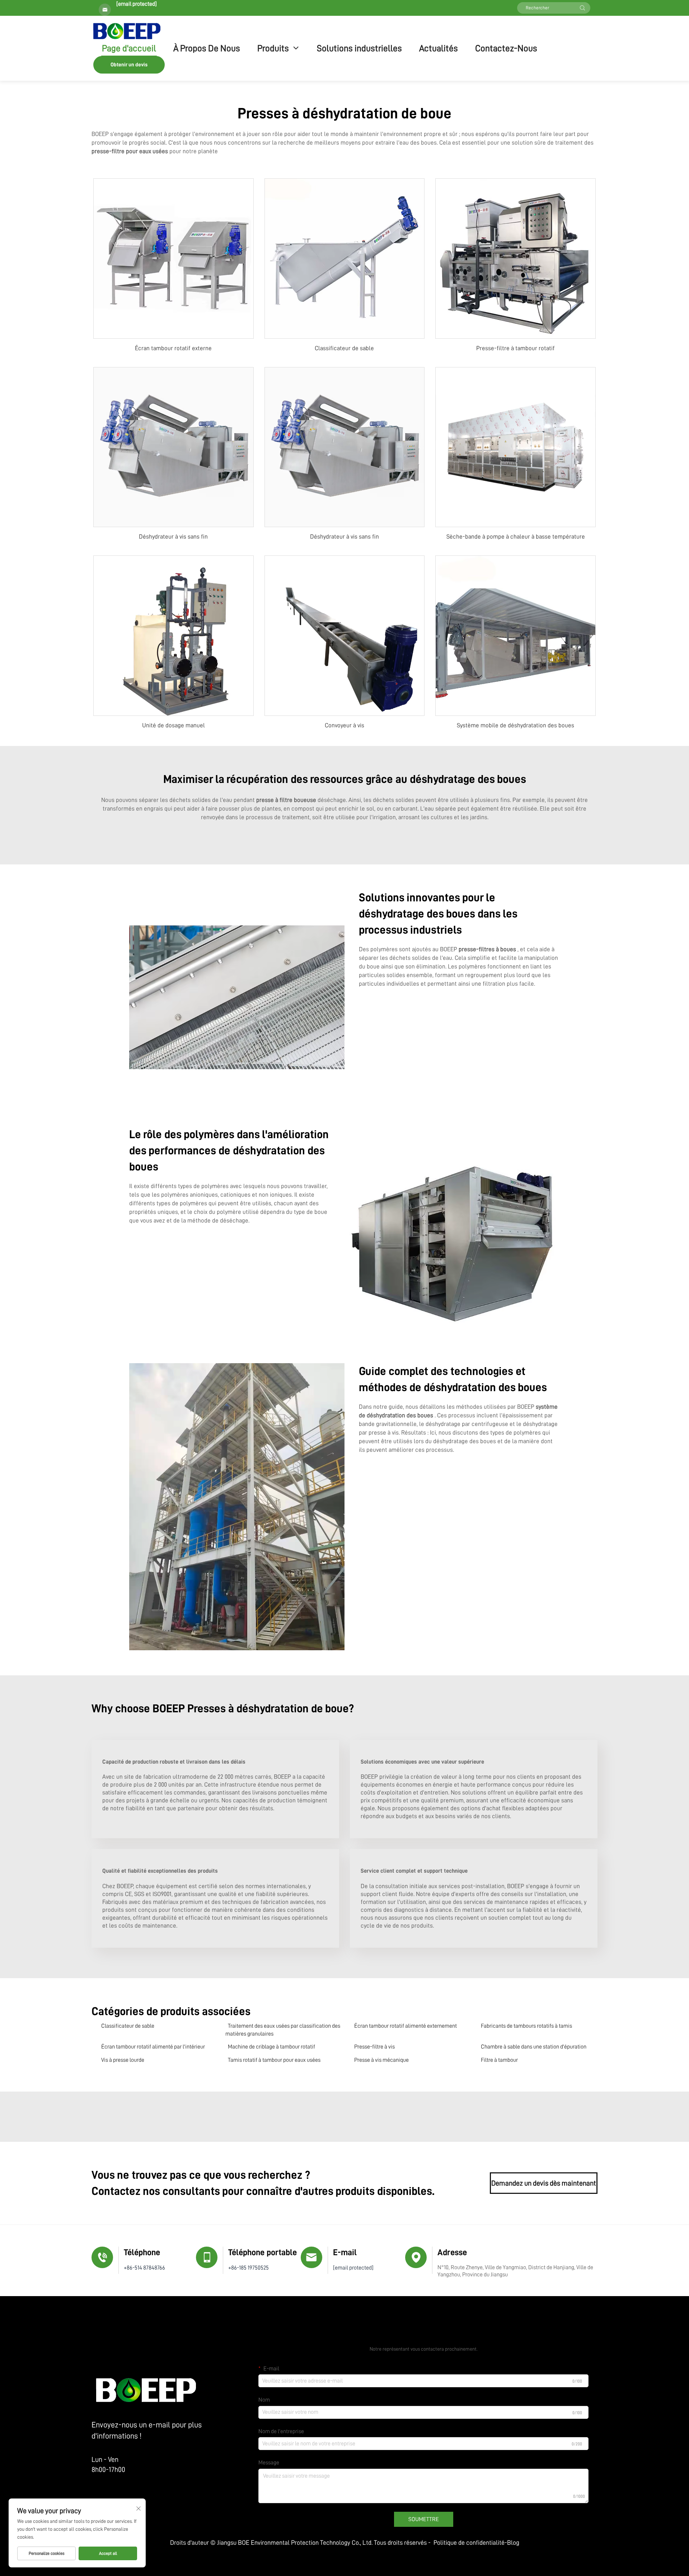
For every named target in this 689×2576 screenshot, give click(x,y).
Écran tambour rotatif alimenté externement (406, 2026)
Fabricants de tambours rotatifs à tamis (526, 2026)
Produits (273, 48)
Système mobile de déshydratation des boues (515, 725)
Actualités (439, 48)
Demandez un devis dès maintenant (544, 2183)
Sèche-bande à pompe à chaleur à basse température (516, 537)
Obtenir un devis (129, 65)
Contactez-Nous (506, 48)
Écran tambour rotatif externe (173, 348)
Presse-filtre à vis (374, 2047)
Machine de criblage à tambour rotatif (271, 2047)
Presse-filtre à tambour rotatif (515, 348)
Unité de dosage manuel (174, 725)
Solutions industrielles (359, 48)
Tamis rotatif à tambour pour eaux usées (274, 2060)
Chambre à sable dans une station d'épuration (534, 2047)
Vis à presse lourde (123, 2060)
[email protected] (137, 4)
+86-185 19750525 (249, 2268)
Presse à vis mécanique (381, 2060)
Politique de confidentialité (469, 2543)
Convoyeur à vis (344, 725)
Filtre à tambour (499, 2060)
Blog (513, 2543)
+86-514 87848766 (144, 2268)
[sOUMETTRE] (582, 8)
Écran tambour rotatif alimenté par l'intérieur (153, 2047)
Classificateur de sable (344, 348)
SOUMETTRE (424, 2519)
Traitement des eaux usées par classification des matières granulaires (283, 2030)
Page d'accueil (129, 48)
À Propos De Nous (207, 48)
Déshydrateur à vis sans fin (173, 537)
